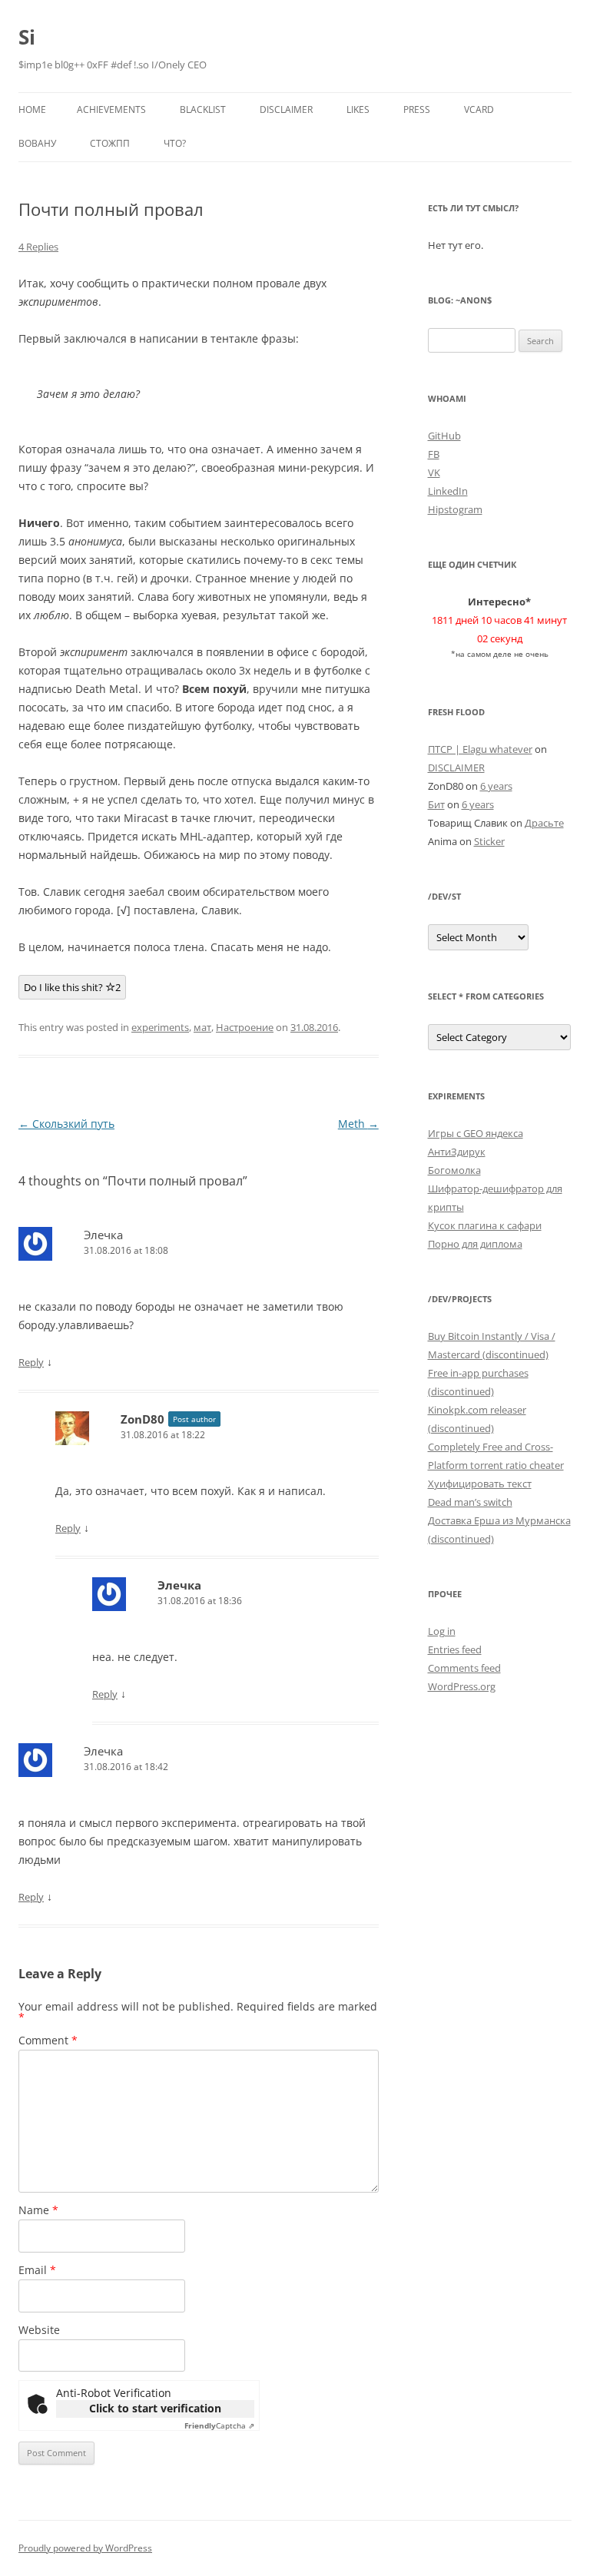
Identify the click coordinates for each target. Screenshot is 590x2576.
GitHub (444, 436)
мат (202, 1027)
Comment (48, 2040)
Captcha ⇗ (219, 2425)
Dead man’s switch (470, 1502)
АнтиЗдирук (457, 1152)
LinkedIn (448, 491)
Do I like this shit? (72, 987)
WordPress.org (462, 1686)
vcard (479, 109)
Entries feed (455, 1649)
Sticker (489, 841)
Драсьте (544, 823)
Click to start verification (155, 2408)
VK (434, 472)
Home (32, 109)
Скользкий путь (66, 1124)
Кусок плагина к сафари (485, 1225)
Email (37, 2270)
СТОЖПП (110, 143)
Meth (358, 1124)
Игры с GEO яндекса (476, 1133)
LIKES (358, 109)
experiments (160, 1027)
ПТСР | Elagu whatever (480, 749)
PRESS (417, 109)
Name (38, 2210)
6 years (496, 786)
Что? (175, 143)
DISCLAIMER (286, 109)
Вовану (37, 143)
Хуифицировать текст (480, 1484)
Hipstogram (455, 509)
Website (39, 2330)
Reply (31, 1362)
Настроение (245, 1027)
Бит (436, 804)
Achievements (111, 109)
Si (27, 37)
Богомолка (454, 1170)
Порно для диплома (475, 1244)
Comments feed (464, 1668)
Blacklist (203, 109)
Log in (442, 1631)
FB (434, 454)
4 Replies (38, 247)
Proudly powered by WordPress (85, 2548)
